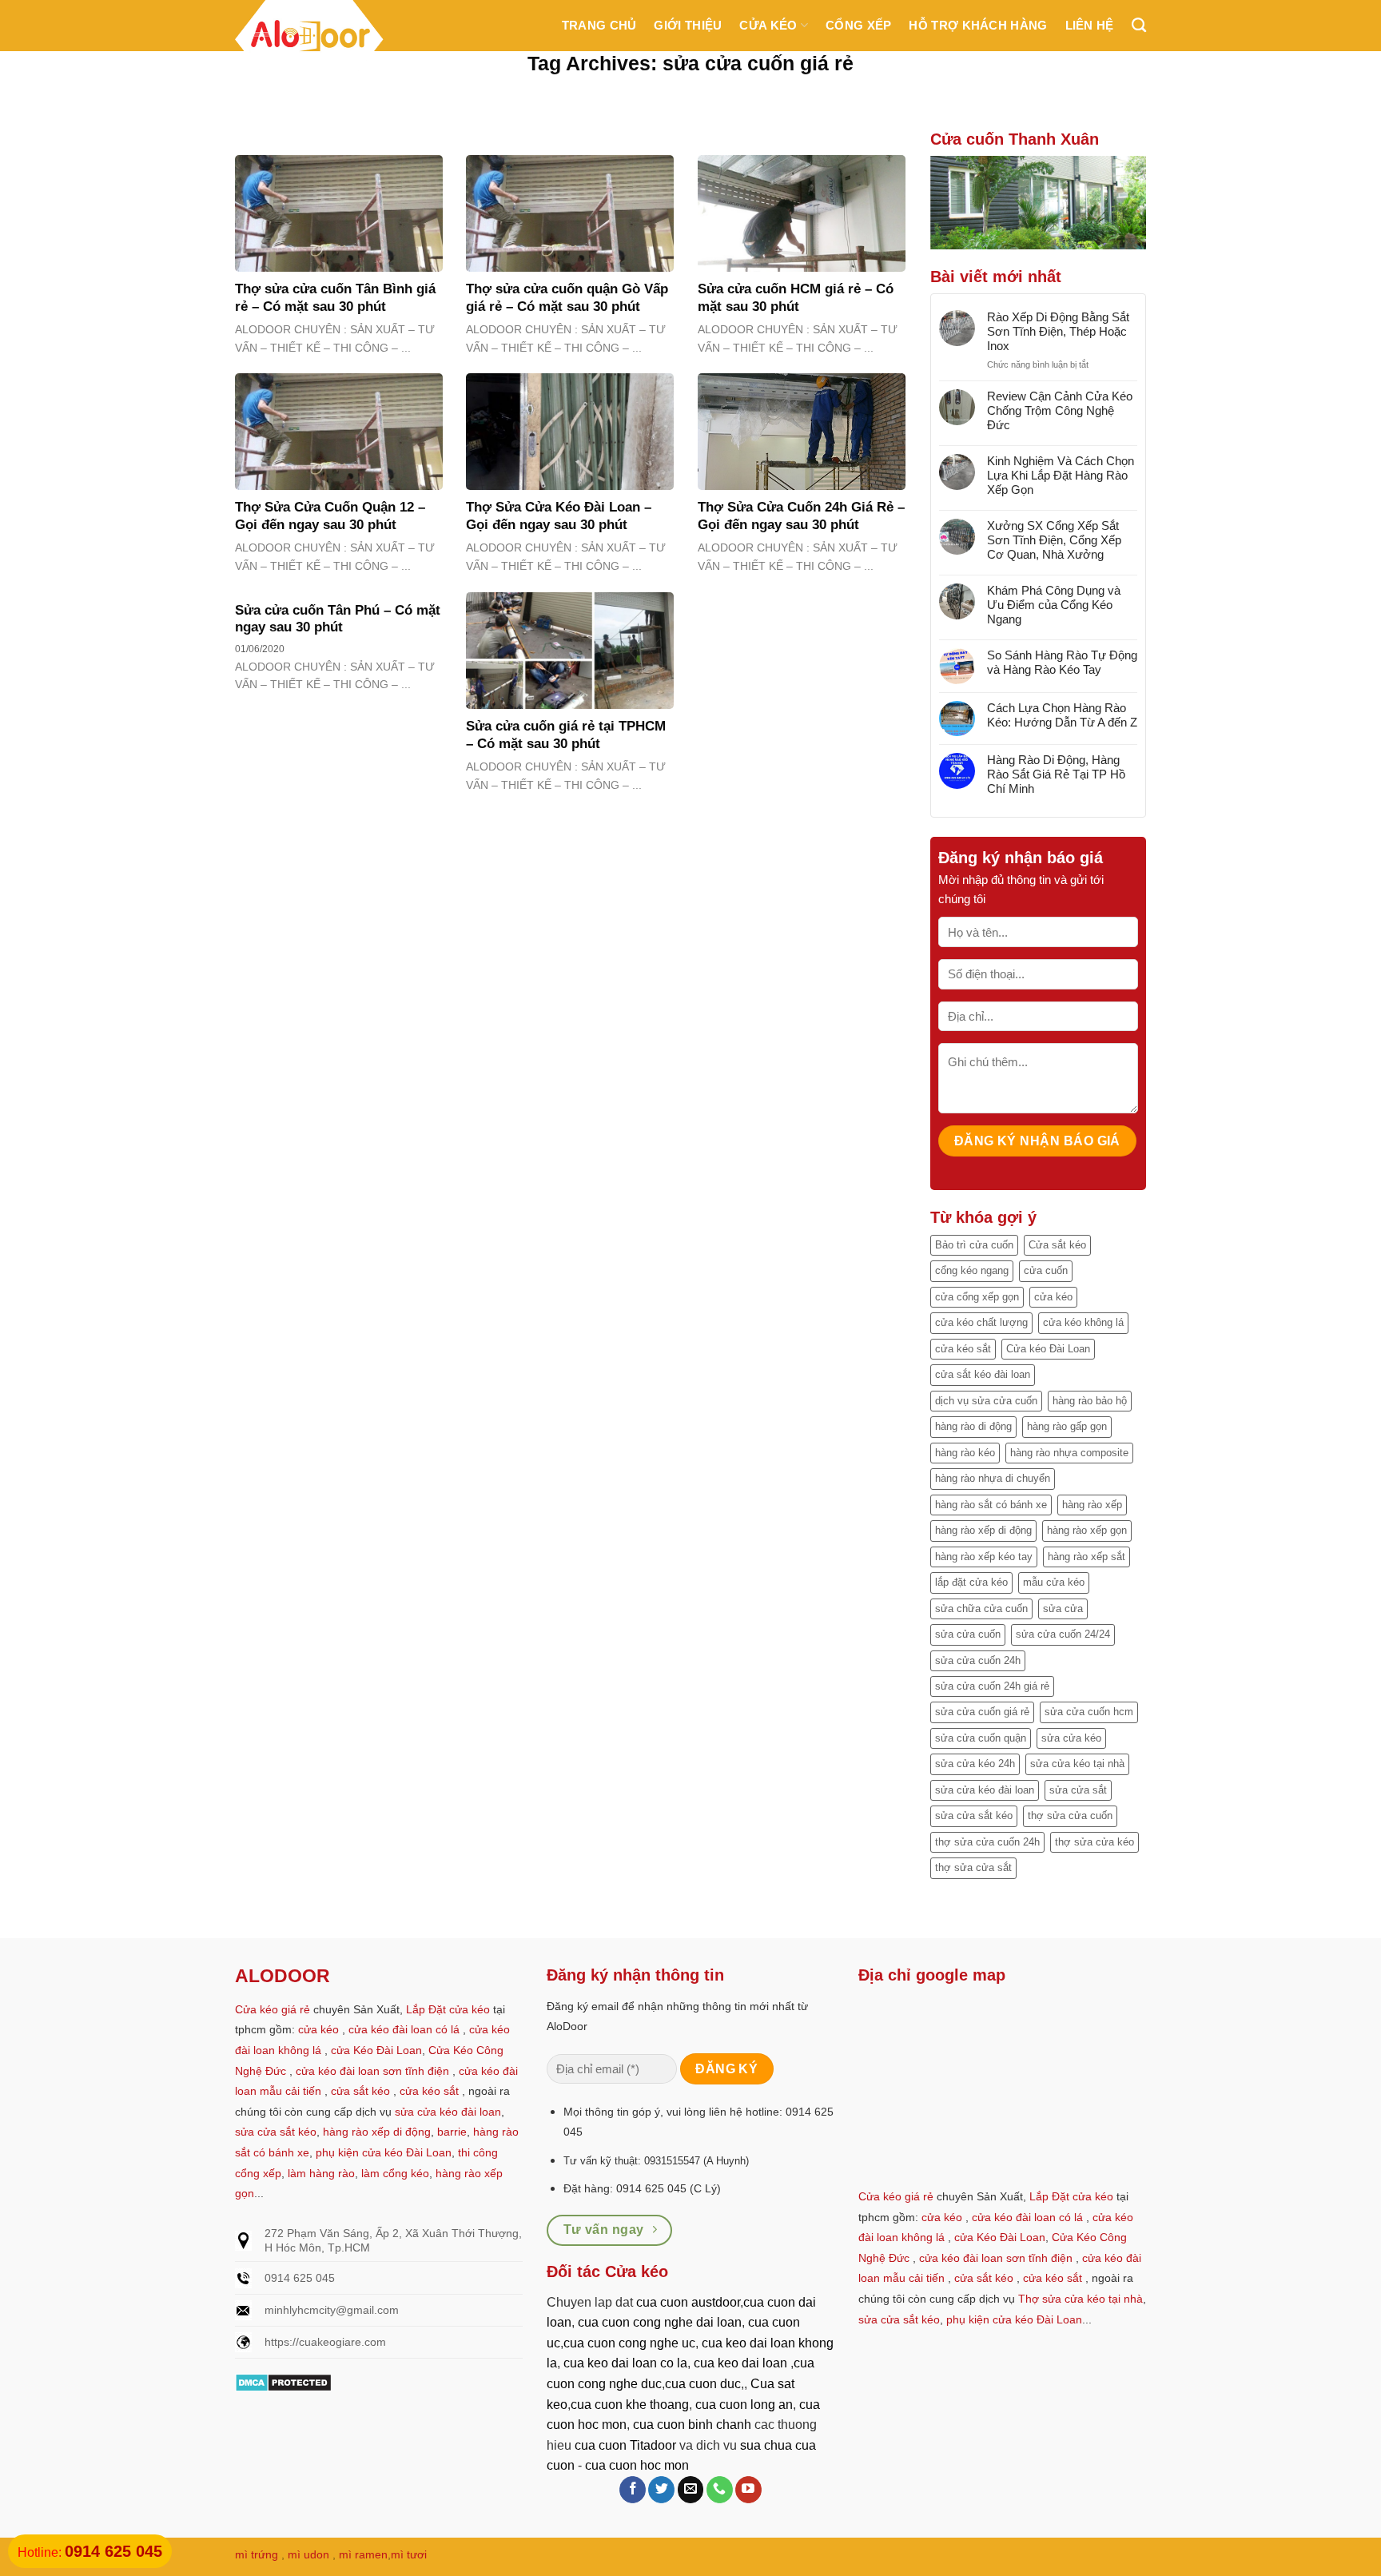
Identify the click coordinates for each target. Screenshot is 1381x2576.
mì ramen (363, 2554)
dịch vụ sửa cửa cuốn (986, 1401)
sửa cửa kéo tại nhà (1077, 1764)
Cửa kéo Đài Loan (1048, 1349)
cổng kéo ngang (972, 1270)
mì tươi (409, 2554)
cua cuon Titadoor (625, 2445)
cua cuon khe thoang (630, 2405)
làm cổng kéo (394, 2173)
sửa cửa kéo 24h (975, 1764)
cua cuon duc (703, 2384)
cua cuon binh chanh (692, 2425)
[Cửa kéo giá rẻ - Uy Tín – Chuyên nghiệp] (309, 39)
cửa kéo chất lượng (981, 1322)
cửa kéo (1053, 1297)
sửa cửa (1063, 1609)
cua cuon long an (744, 2405)
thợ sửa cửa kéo (1094, 1842)
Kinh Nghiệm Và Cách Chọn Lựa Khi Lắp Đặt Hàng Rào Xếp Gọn (1061, 475)
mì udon (308, 2554)
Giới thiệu (688, 25)
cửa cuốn (1046, 1270)
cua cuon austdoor (688, 2302)
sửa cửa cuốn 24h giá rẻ (992, 1686)
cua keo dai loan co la (625, 2363)
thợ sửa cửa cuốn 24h (987, 1842)
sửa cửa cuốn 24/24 (1063, 1634)
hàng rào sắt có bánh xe (991, 1505)
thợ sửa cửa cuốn (1070, 1816)
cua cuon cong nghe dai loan (660, 2322)
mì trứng (257, 2554)
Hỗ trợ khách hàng (978, 25)
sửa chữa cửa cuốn (981, 1609)
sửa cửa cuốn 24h (978, 1660)
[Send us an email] (691, 2490)
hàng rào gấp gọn (1067, 1426)
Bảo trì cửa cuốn (974, 1245)
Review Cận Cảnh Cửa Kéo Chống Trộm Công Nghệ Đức (1060, 410)
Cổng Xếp (858, 25)
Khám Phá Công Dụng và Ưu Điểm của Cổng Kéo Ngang (1054, 605)
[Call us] (720, 2490)
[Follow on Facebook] (633, 2490)
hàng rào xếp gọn (1087, 1530)
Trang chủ (599, 25)
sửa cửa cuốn (968, 1634)
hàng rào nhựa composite (1069, 1453)
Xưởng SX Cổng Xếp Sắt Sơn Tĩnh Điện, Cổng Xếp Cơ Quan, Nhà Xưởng (1054, 540)
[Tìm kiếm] (1139, 26)
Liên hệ (1090, 25)
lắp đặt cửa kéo (971, 1582)
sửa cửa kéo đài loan (985, 1790)
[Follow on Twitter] (661, 2490)
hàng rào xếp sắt (1086, 1557)
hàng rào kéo (965, 1453)
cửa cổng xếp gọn (977, 1297)
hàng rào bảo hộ (1090, 1401)
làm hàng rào (321, 2173)
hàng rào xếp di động (983, 1530)
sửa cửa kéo (1071, 1738)
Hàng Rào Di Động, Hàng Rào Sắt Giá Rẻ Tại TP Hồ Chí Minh (1056, 774)
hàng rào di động (973, 1426)
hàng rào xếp (1092, 1505)
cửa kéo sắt (963, 1349)
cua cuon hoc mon (637, 2465)
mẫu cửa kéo (1054, 1582)
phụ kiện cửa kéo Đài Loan (384, 2152)
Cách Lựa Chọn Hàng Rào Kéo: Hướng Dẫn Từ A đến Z (1062, 715)
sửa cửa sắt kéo (974, 1816)
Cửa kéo (768, 25)
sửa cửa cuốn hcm (1089, 1712)
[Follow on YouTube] (748, 2490)
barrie (452, 2132)
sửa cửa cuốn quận (981, 1738)
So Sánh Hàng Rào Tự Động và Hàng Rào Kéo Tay (1062, 662)
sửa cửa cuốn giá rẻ (982, 1712)
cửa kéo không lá (1083, 1322)
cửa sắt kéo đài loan (983, 1374)
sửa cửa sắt (1078, 1790)
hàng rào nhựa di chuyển (993, 1478)
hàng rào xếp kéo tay (984, 1557)
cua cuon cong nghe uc (629, 2343)
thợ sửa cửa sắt (973, 1867)
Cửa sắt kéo (1057, 1245)
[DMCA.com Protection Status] (283, 2381)
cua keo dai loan (740, 2363)
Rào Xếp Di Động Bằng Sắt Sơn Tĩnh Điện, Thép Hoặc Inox (1058, 331)
